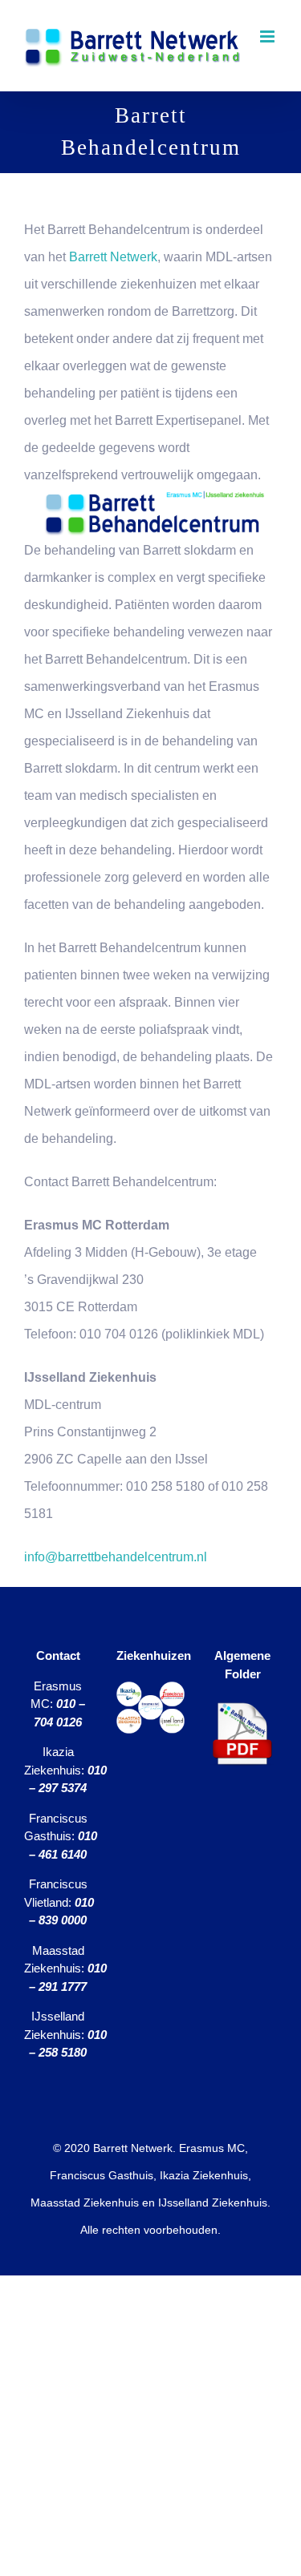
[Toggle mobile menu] (268, 36)
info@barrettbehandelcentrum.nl (116, 1557)
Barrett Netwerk (112, 257)
